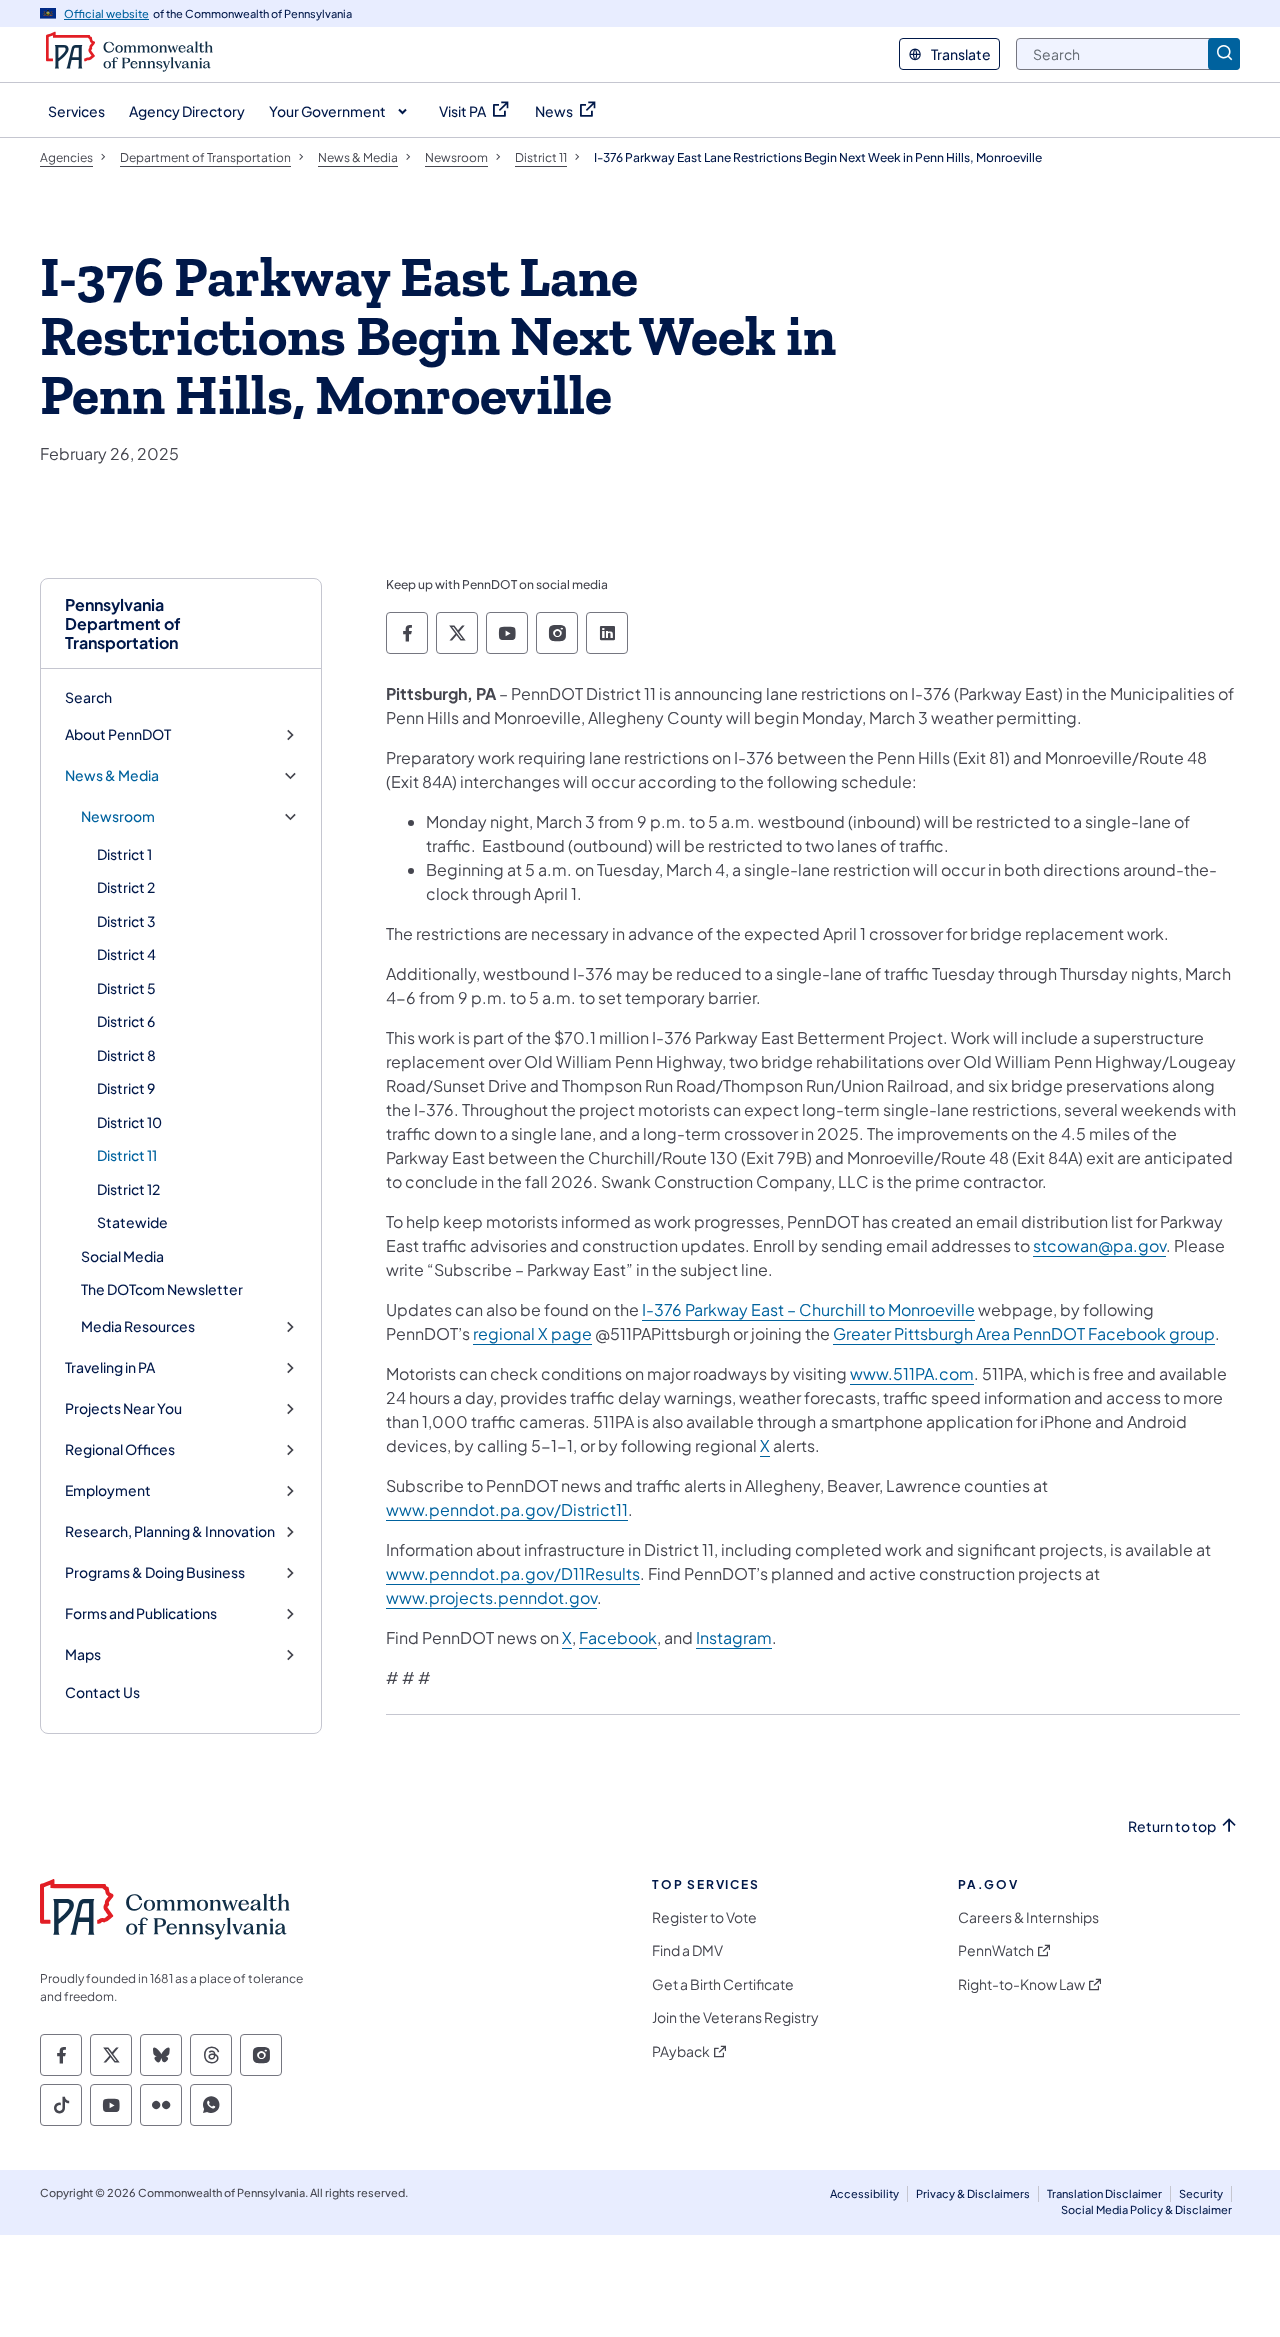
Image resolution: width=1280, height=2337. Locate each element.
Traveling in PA (110, 1367)
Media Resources (138, 1326)
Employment (108, 1490)
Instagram (734, 1637)
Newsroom (118, 816)
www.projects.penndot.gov (491, 1597)
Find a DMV (687, 1950)
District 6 (126, 1021)
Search (88, 697)
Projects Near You (123, 1408)
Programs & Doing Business (155, 1572)
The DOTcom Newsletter (162, 1289)
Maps (83, 1654)
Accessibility (864, 2193)
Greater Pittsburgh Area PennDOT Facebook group (1024, 1333)
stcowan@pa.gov (1099, 1245)
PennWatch (996, 1950)
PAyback (681, 2051)
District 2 (126, 887)
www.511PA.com (912, 1373)
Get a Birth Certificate (723, 1984)
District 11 (127, 1155)
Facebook (618, 1637)
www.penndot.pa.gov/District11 (507, 1509)
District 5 (126, 988)
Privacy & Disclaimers (973, 2193)
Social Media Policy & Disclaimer (1146, 2209)
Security (1201, 2193)
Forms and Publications (141, 1613)
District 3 (126, 921)
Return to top (1172, 1826)
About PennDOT (118, 734)
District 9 (126, 1088)
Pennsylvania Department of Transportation (123, 624)
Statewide (132, 1222)
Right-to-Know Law (1021, 1984)
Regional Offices (120, 1449)
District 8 (126, 1055)
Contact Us (102, 1692)
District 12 (128, 1189)
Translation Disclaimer (1104, 2193)
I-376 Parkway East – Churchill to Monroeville (808, 1309)
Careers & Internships (1028, 1917)
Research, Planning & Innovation (170, 1531)
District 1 (124, 854)
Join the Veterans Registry (735, 2017)
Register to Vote (704, 1917)
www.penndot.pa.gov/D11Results (513, 1573)
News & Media (112, 775)
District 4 (126, 954)
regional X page (532, 1333)
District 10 (129, 1122)
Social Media (122, 1256)
